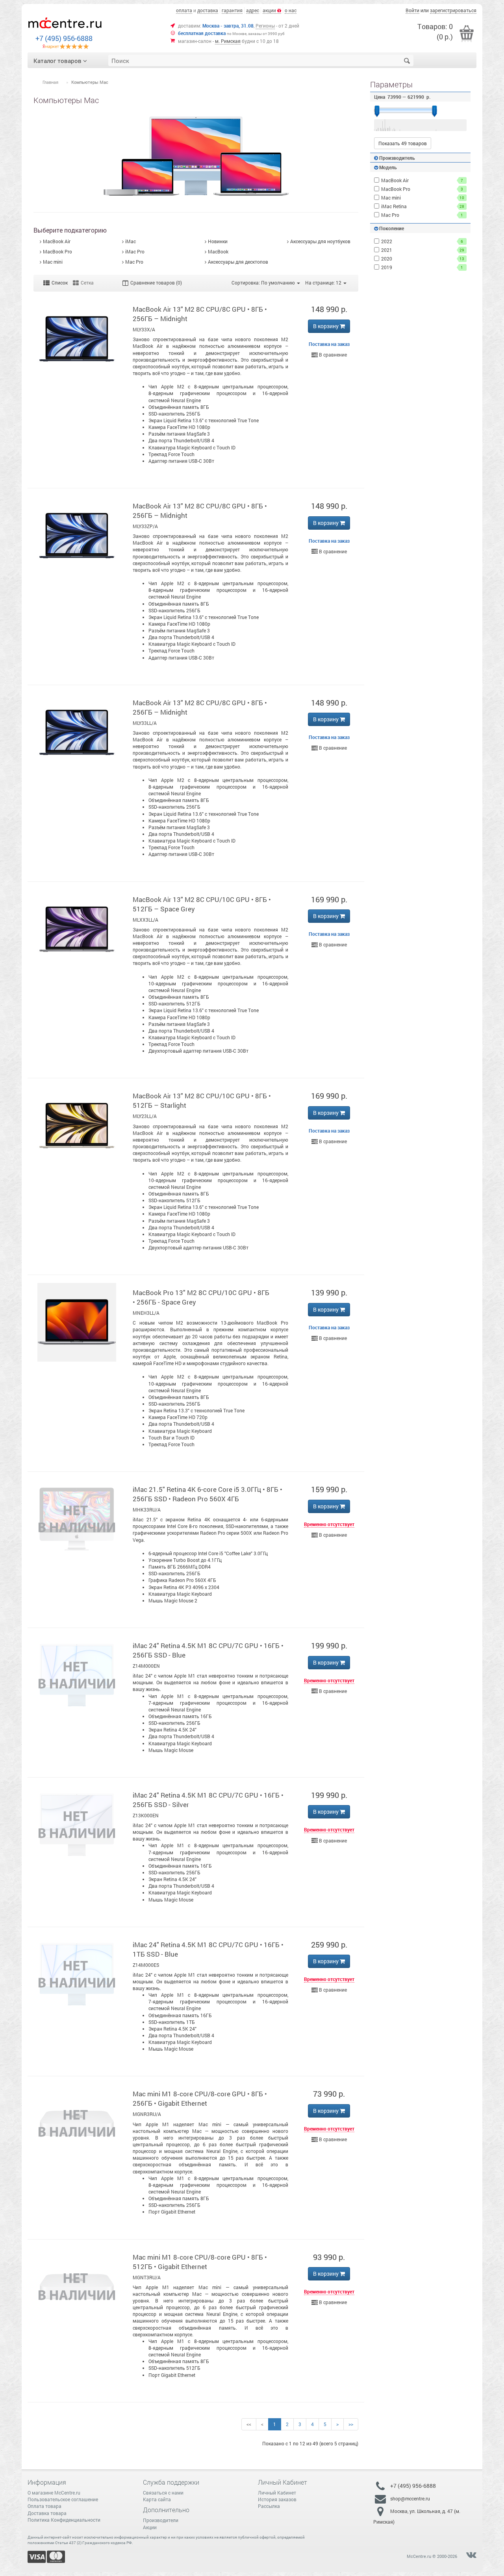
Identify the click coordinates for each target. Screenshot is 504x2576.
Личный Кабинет (277, 2493)
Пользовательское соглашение (63, 2499)
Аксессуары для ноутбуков (320, 241)
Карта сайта (157, 2499)
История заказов (277, 2499)
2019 (422, 267)
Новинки (218, 241)
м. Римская (228, 41)
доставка (208, 10)
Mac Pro (134, 262)
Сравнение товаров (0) (156, 283)
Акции (150, 2527)
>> (351, 2424)
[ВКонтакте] (471, 2556)
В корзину (326, 326)
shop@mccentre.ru (410, 2498)
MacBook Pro (57, 251)
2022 (422, 241)
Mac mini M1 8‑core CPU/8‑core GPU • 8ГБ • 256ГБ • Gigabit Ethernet (200, 2098)
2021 (423, 250)
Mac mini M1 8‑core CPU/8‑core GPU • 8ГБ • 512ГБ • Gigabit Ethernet (200, 2262)
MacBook (218, 251)
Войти (412, 10)
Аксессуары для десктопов (238, 262)
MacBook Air (57, 241)
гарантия (232, 10)
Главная (50, 82)
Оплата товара (44, 2506)
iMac (131, 241)
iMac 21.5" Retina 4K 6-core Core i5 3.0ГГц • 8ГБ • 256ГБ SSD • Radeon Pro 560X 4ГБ (208, 1494)
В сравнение (332, 355)
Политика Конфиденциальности (64, 2520)
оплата (184, 10)
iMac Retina (423, 206)
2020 (423, 259)
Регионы (265, 26)
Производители (161, 2520)
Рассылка (269, 2506)
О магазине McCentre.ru (54, 2493)
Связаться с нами (163, 2493)
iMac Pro (135, 251)
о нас (291, 10)
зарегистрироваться (453, 10)
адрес (253, 10)
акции (270, 10)
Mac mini (53, 262)
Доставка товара (47, 2513)
